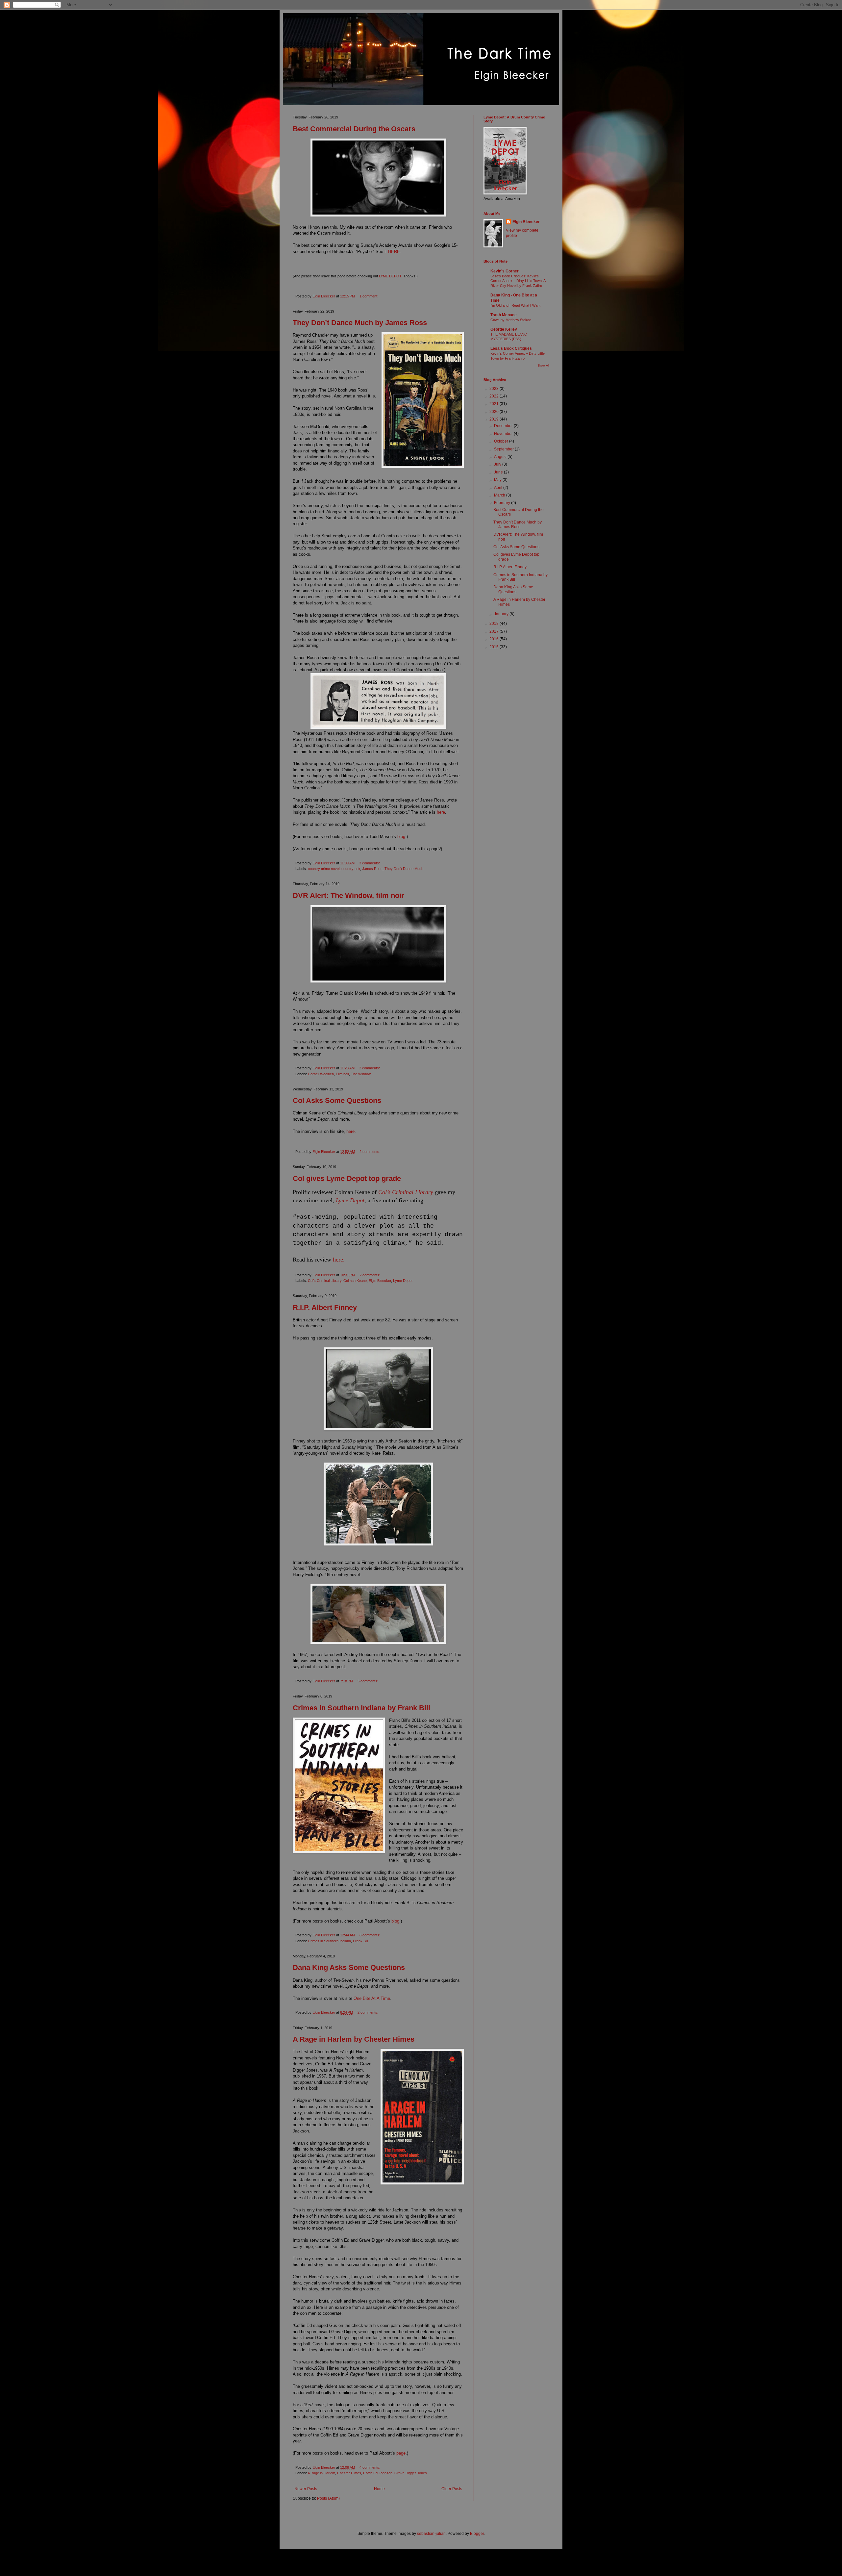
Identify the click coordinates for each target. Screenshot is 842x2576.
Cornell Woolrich (321, 1074)
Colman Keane (355, 1281)
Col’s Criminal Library (325, 1281)
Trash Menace (504, 315)
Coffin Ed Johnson (378, 2473)
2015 (495, 647)
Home (379, 2489)
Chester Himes (349, 2473)
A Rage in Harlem (321, 2473)
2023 (495, 389)
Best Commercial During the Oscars (354, 129)
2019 (495, 419)
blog (401, 837)
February (503, 503)
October (502, 441)
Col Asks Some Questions (337, 1100)
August (501, 457)
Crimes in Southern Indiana (329, 1941)
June (499, 472)
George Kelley (504, 329)
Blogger (477, 2534)
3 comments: (370, 863)
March (500, 495)
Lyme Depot (403, 1281)
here (441, 812)
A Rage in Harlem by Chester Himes (354, 2039)
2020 (495, 412)
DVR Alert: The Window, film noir (348, 895)
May (498, 480)
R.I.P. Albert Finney (325, 1307)
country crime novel (324, 869)
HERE (394, 252)
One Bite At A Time (372, 1998)
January (502, 614)
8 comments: (370, 1935)
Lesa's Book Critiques (511, 348)
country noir (351, 869)
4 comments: (370, 2467)
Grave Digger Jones (411, 2473)
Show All (543, 366)
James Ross (372, 869)
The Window (361, 1074)
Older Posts (452, 2489)
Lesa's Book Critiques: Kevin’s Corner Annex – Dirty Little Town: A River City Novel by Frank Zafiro (518, 281)
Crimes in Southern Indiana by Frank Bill (361, 1708)
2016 (495, 639)
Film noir (342, 1074)
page (401, 2453)
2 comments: (370, 1068)
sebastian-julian (431, 2534)
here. (339, 1260)
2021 (495, 404)
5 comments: (368, 1681)
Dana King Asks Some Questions (349, 1967)
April (499, 488)
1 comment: (369, 296)
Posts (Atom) (328, 2498)
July (498, 464)
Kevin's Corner (505, 271)
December (504, 426)
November (504, 434)
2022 (495, 396)
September (504, 449)
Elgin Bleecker (380, 1281)
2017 (495, 631)
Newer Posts (306, 2489)
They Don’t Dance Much (404, 869)
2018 (495, 624)
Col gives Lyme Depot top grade (347, 1178)
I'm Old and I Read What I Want (515, 305)
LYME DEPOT (390, 276)
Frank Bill (360, 1941)
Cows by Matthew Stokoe (511, 320)
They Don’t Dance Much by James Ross (360, 323)
